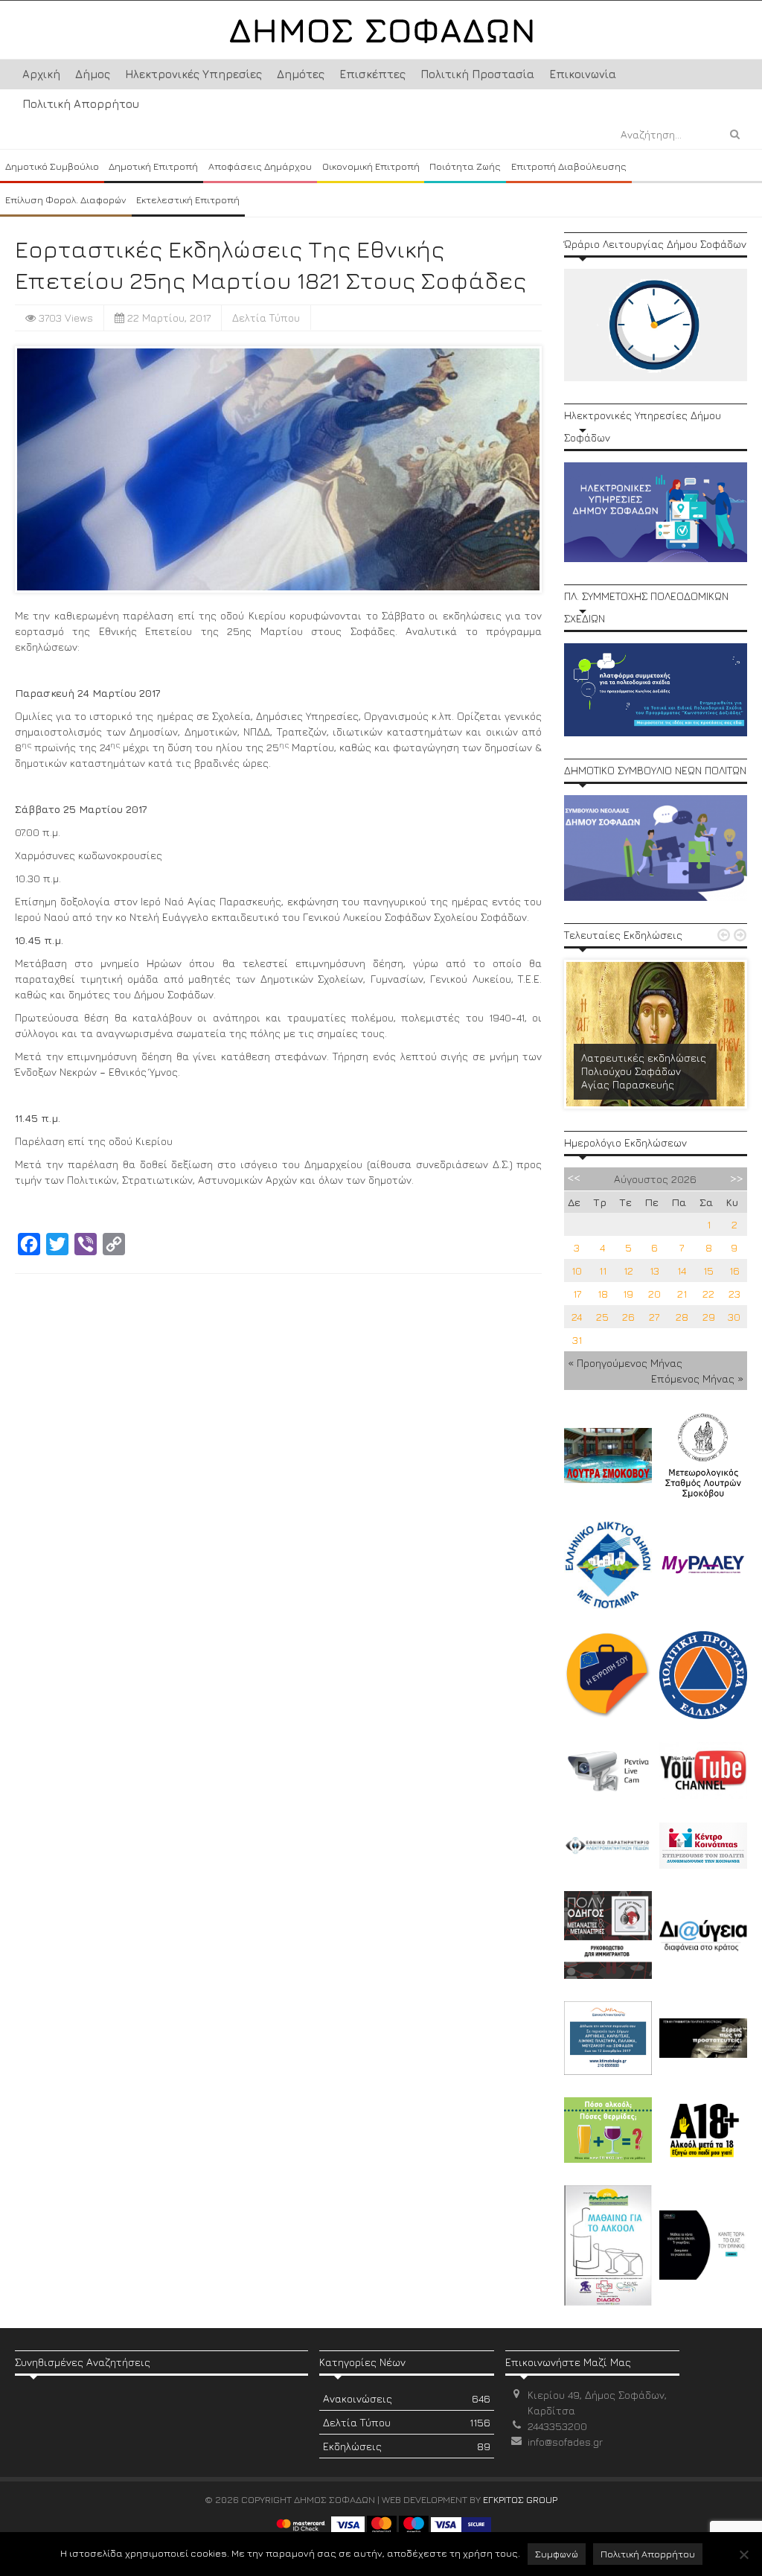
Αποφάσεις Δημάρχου (260, 166)
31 (577, 1340)
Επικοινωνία (583, 74)
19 (628, 1294)
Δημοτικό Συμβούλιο (52, 166)
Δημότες (301, 74)
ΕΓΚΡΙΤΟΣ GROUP (520, 2499)
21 (682, 1294)
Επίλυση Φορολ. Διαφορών (66, 200)
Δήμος (93, 74)
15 (708, 1271)
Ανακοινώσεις (406, 2398)
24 (577, 1317)
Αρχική (41, 74)
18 (603, 1294)
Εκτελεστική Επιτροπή (188, 200)
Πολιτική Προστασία (477, 74)
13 (654, 1271)
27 (654, 1317)
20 (654, 1294)
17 (577, 1294)
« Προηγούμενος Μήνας (625, 1363)
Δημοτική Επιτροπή (153, 166)
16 (734, 1271)
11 (603, 1271)
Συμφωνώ (557, 2554)
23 (734, 1294)
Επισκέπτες (372, 74)
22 (708, 1294)
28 (682, 1317)
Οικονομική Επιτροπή (371, 166)
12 (628, 1271)
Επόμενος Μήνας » (697, 1378)
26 (628, 1317)
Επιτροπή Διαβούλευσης (569, 166)
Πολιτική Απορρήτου (81, 104)
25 (602, 1317)
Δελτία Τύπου (266, 318)
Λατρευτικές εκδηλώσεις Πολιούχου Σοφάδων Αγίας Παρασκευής (644, 1071)
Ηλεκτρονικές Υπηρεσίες (193, 74)
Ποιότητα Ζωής (465, 166)
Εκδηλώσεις (406, 2446)
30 (734, 1317)
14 (682, 1271)
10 (577, 1271)
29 (709, 1317)
